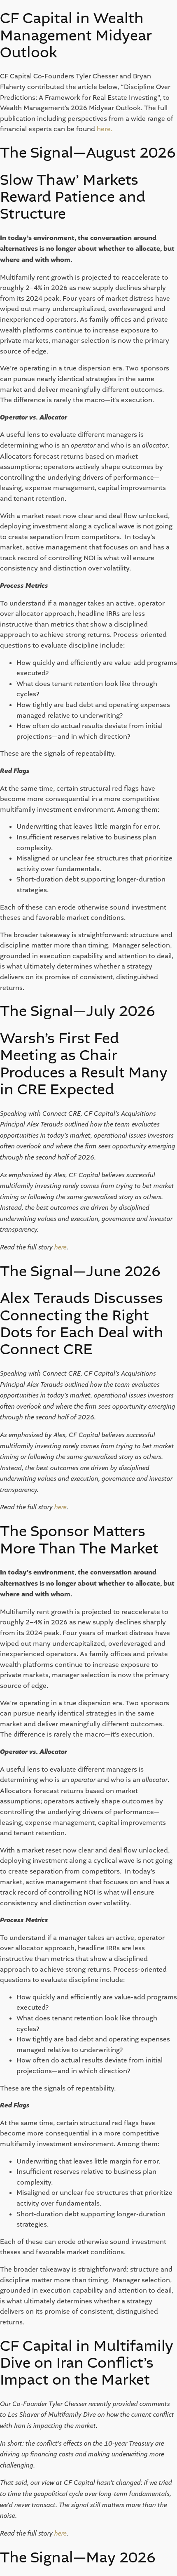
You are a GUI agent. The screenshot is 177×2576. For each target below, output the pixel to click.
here (104, 129)
